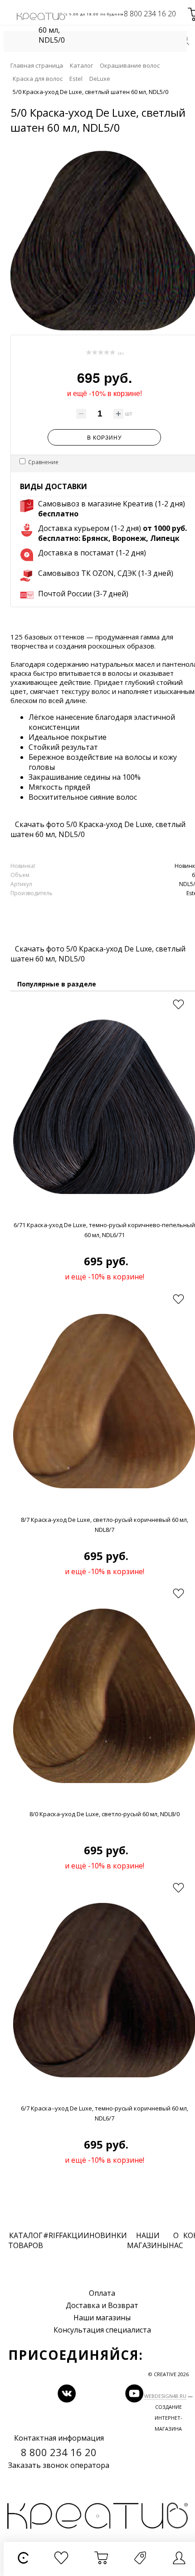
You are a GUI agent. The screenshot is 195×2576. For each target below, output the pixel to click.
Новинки (108, 2235)
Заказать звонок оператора (59, 2465)
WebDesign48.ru (165, 2396)
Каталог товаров (26, 2240)
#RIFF (53, 2235)
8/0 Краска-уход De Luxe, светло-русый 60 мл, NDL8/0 (105, 1814)
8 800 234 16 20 (150, 14)
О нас (176, 2240)
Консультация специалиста (102, 2330)
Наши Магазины (148, 2240)
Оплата (102, 2293)
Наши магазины (102, 2318)
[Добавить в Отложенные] (178, 1005)
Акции (76, 2235)
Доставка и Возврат (102, 2305)
